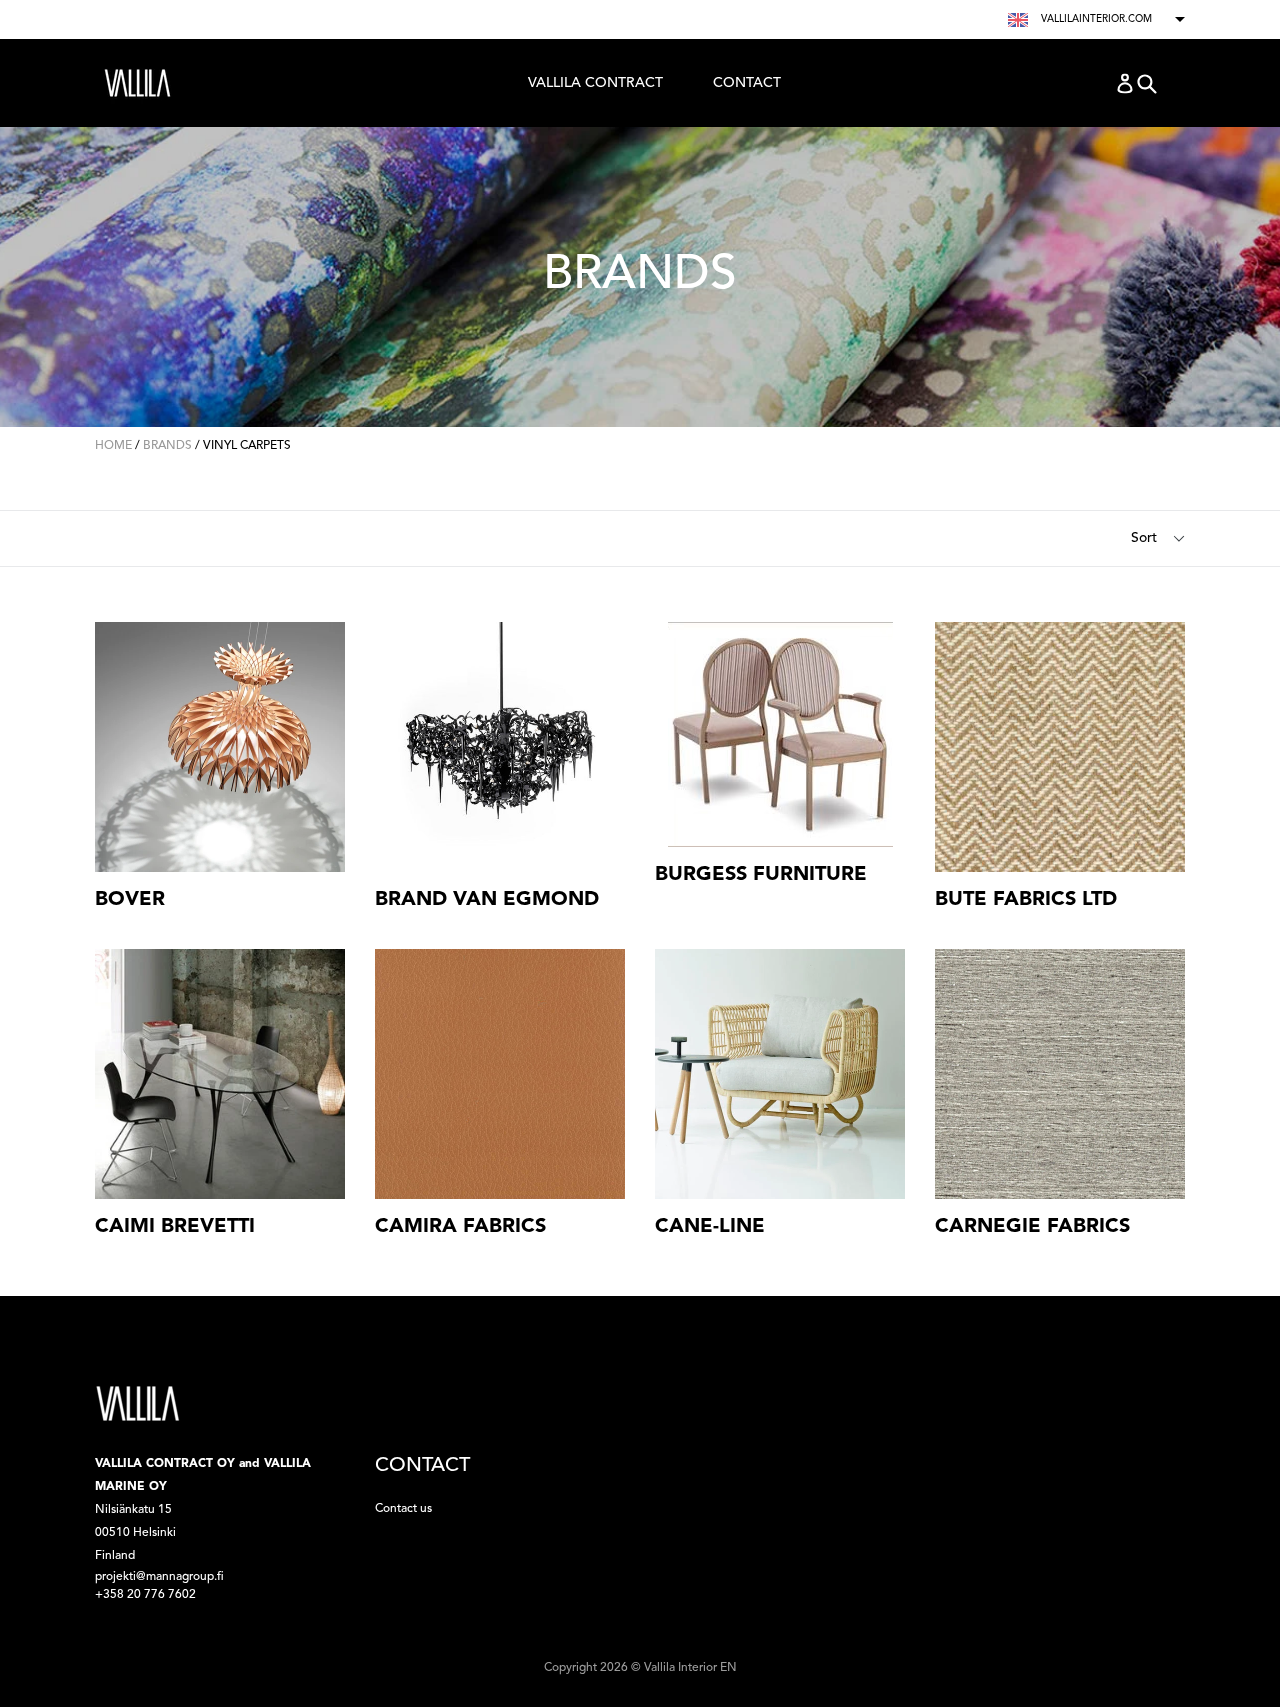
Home (113, 446)
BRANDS (167, 446)
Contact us (403, 1509)
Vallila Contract (595, 88)
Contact (747, 83)
